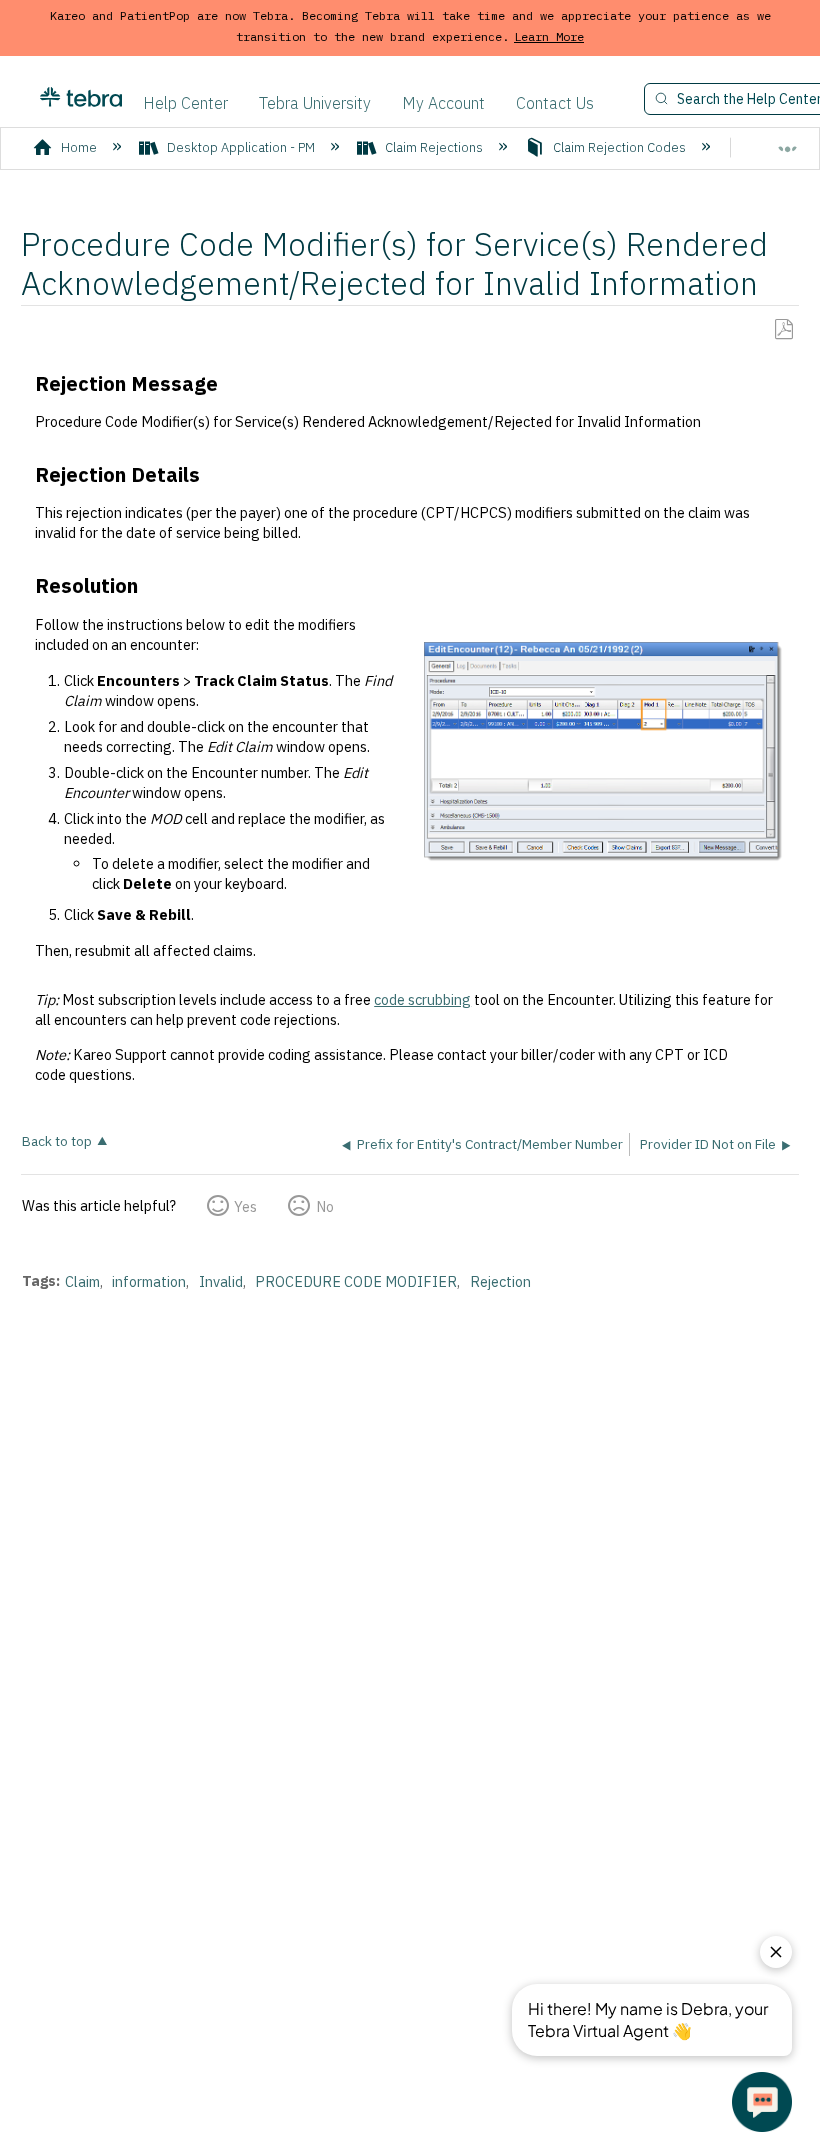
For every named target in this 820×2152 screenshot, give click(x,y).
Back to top (57, 1140)
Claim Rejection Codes (619, 147)
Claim (82, 1281)
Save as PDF (783, 329)
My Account (443, 103)
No (324, 1206)
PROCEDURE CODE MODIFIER (356, 1281)
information (149, 1281)
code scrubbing (422, 999)
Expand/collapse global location (788, 140)
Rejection (500, 1281)
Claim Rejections (434, 147)
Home (79, 147)
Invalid (221, 1281)
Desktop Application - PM (241, 147)
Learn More (549, 36)
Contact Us (555, 103)
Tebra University (315, 103)
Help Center (185, 103)
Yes (245, 1206)
